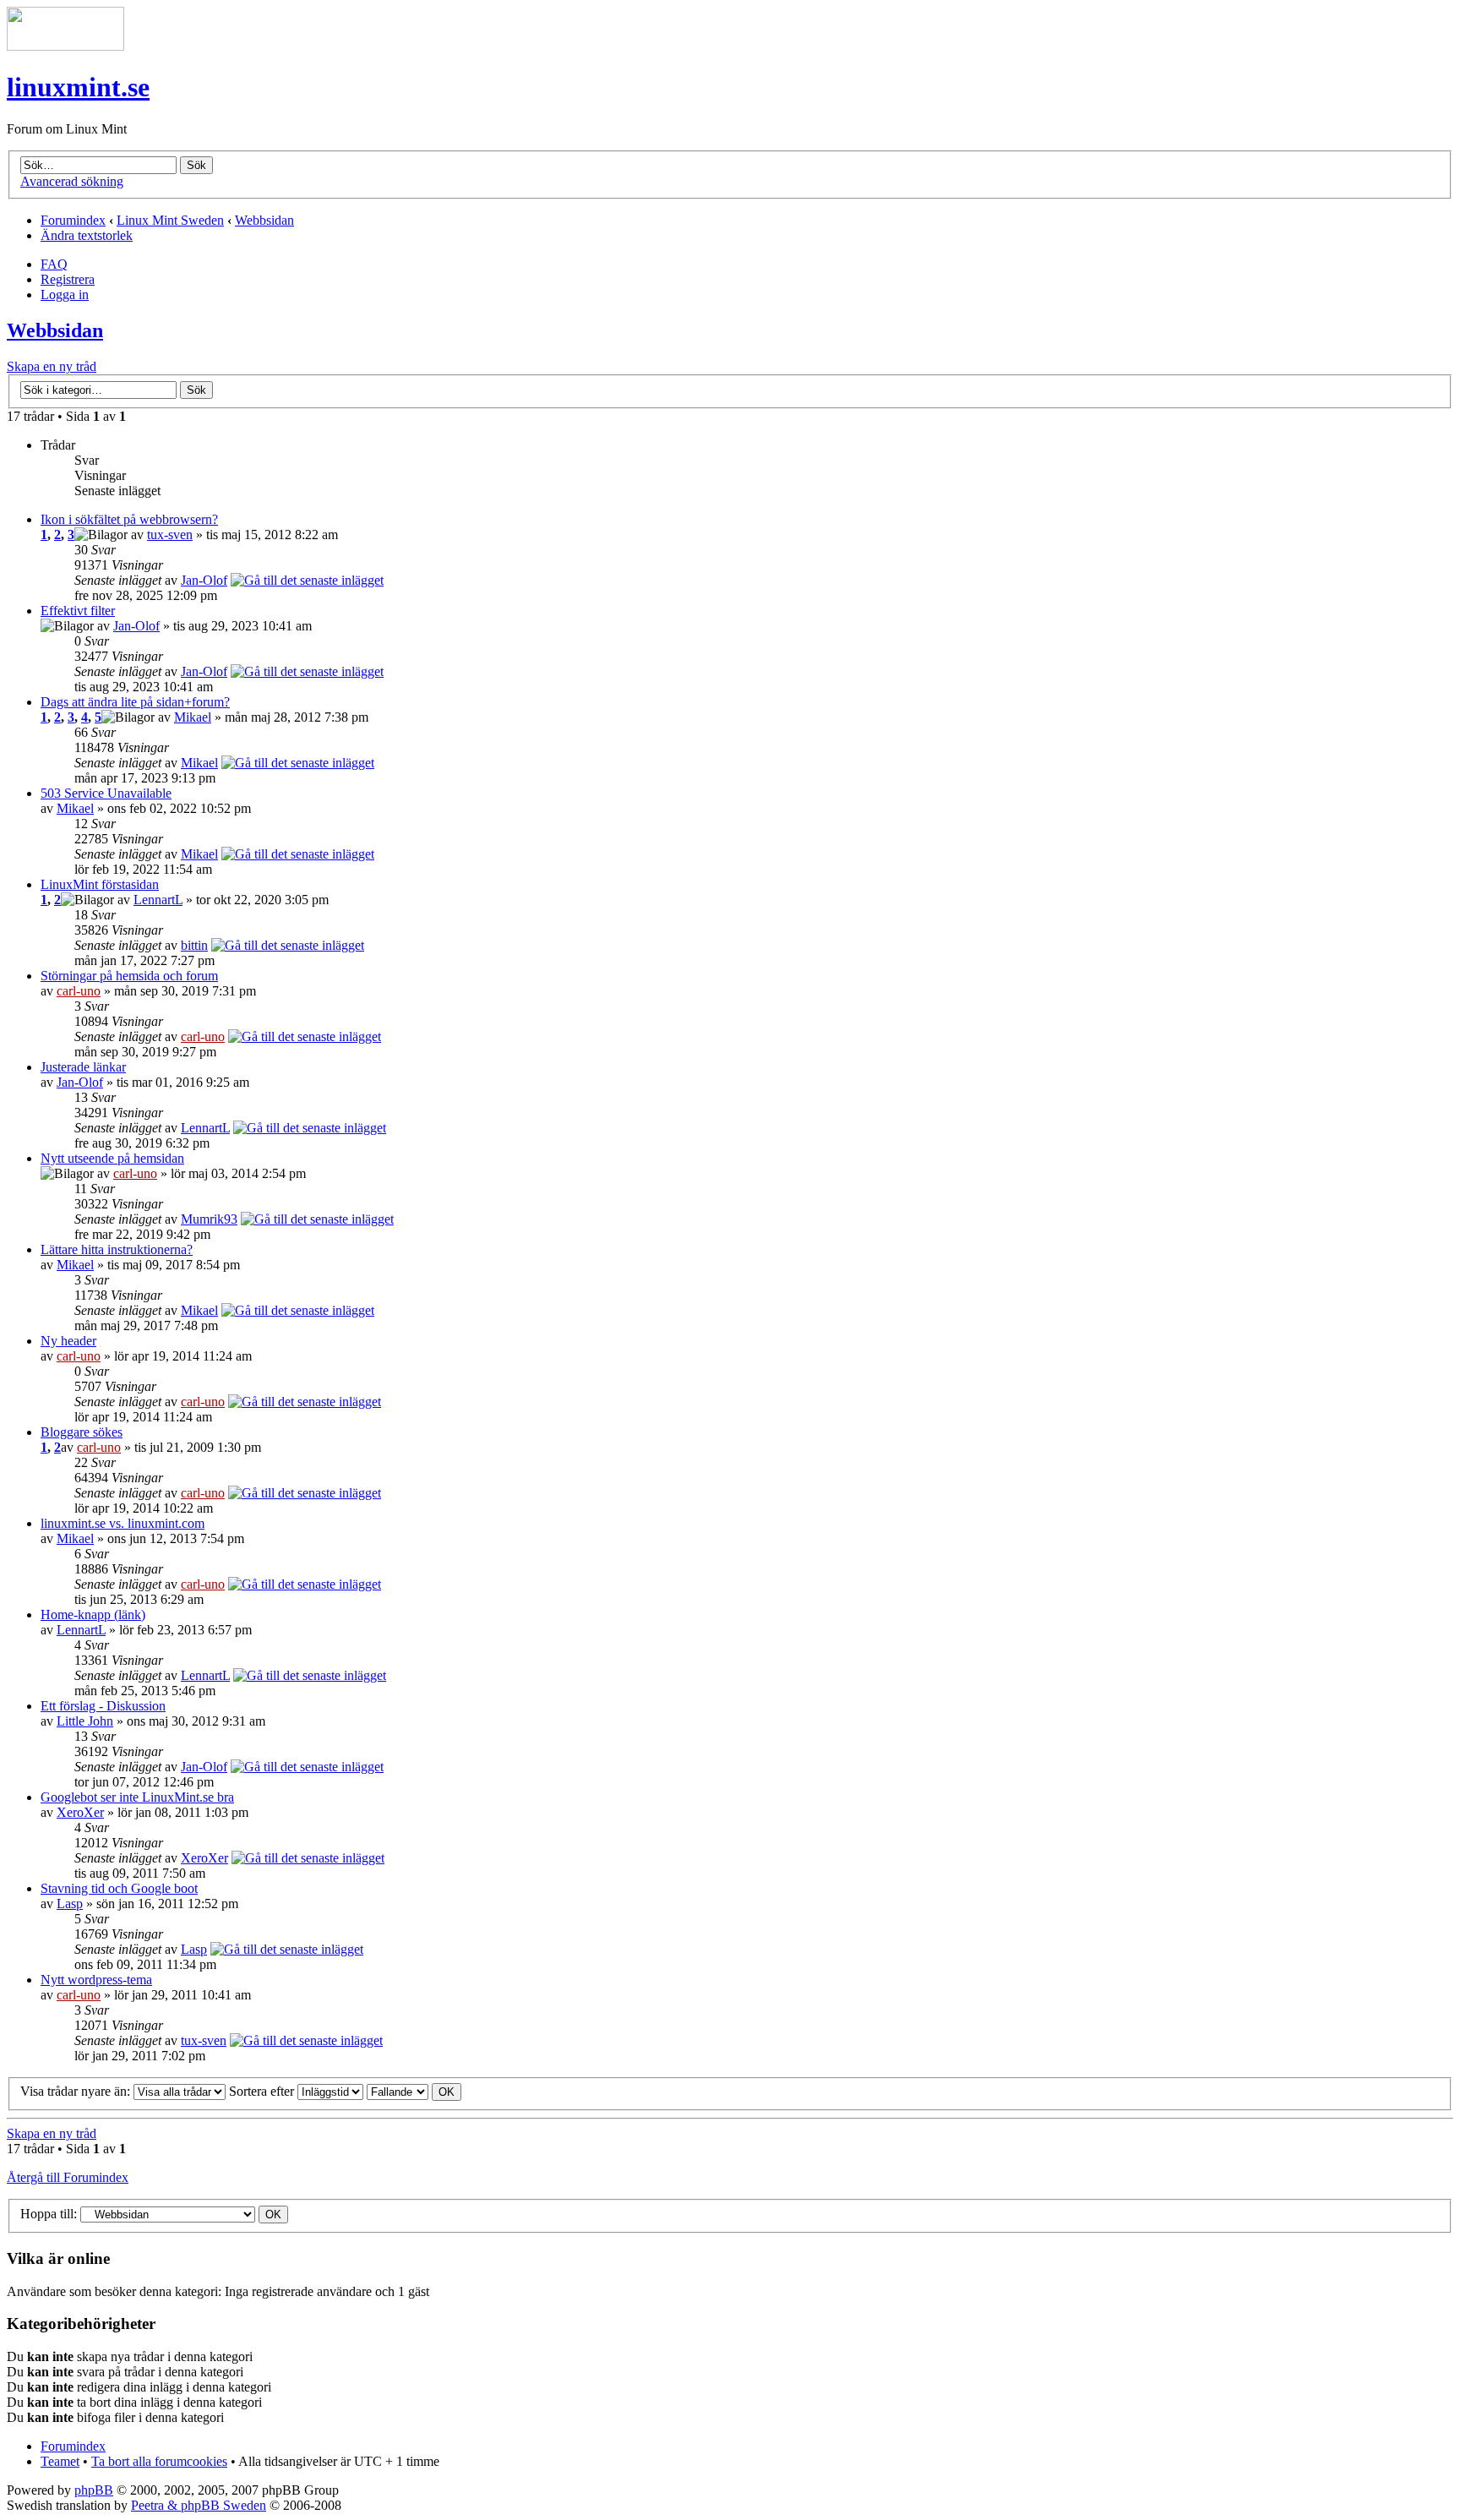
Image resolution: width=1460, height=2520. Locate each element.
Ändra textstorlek (87, 235)
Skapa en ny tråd (52, 366)
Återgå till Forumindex (68, 2177)
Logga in (65, 295)
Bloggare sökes (82, 1432)
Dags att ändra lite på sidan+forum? (135, 702)
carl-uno (79, 991)
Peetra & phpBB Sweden (199, 2505)
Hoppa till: (49, 2214)
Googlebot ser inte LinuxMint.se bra (137, 1797)
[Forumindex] (65, 46)
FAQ (54, 264)
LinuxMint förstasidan (100, 884)
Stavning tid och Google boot (119, 1888)
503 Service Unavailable (106, 793)
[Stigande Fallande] (414, 2091)
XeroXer (80, 1812)
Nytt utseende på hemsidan (112, 1158)
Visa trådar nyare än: (77, 2091)
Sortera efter (263, 2091)
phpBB (94, 2490)
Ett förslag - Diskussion (103, 1706)
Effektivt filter (78, 611)
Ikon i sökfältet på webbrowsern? (129, 519)
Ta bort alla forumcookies (159, 2461)
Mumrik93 (209, 1219)
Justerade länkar (83, 1067)
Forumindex (73, 220)
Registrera (68, 279)
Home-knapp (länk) (93, 1615)
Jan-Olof (204, 580)
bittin (194, 945)
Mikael (193, 717)
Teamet (60, 2461)
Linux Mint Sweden (170, 220)
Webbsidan (264, 220)
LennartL (158, 900)
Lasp (70, 1904)
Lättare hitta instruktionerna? (117, 1249)
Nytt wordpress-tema (96, 1980)
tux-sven (170, 535)
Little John (85, 1721)
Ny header (68, 1341)
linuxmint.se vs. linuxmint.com (123, 1523)
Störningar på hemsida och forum (129, 976)
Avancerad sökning (72, 181)
